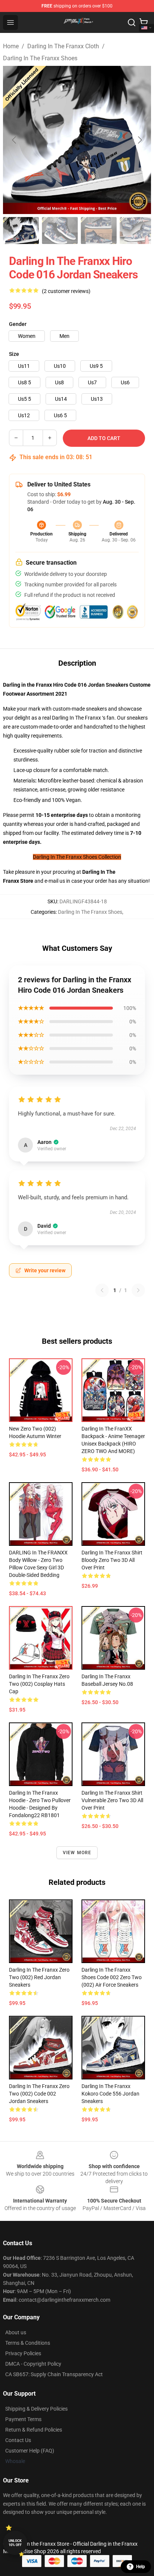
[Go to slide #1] (21, 231)
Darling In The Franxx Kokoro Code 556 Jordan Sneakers (110, 2094)
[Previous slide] (15, 140)
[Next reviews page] (138, 1290)
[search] (132, 22)
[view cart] (144, 22)
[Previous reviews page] (102, 1290)
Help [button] (141, 2567)
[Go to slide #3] (99, 231)
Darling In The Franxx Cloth (63, 46)
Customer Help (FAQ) (30, 2451)
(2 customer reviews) (66, 291)
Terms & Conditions (28, 2343)
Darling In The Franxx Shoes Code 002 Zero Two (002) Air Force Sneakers (112, 1977)
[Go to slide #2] (60, 231)
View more (77, 1853)
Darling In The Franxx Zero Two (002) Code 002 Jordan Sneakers (39, 2094)
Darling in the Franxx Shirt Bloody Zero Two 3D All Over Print (112, 1560)
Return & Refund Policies (34, 2430)
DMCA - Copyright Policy (33, 2364)
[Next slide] (139, 140)
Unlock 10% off (15, 2543)
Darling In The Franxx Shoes (40, 58)
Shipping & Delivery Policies (36, 2409)
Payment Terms (23, 2419)
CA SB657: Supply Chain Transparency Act (54, 2374)
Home (11, 46)
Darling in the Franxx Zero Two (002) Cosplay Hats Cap (39, 1684)
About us (16, 2332)
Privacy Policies (23, 2353)
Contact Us (18, 2440)
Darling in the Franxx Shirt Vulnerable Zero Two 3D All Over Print (112, 1800)
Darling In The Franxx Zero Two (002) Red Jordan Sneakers (39, 1977)
